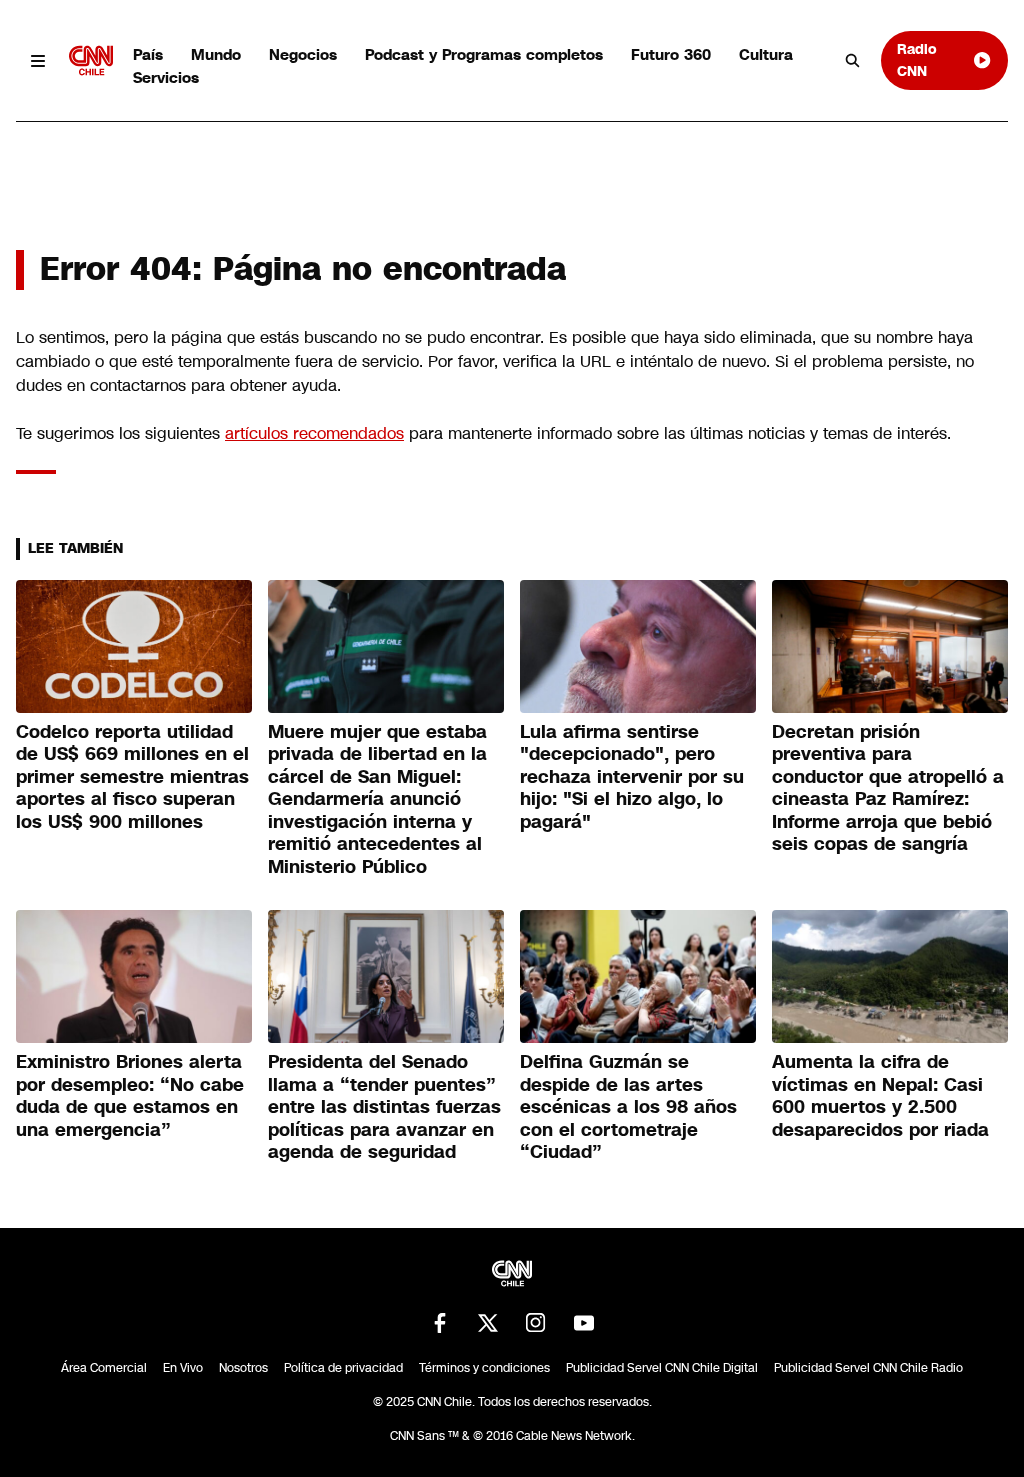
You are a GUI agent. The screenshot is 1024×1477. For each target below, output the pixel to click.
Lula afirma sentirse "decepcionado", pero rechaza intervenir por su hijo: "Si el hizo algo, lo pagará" (632, 777)
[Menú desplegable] (38, 60)
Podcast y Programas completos (484, 54)
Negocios (303, 54)
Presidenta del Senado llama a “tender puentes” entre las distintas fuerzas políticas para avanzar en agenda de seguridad (384, 1107)
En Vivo (183, 1368)
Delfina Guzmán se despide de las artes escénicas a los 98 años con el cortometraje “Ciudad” (628, 1107)
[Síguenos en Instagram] (536, 1323)
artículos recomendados (314, 433)
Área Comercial (104, 1368)
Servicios (166, 77)
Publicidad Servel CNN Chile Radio (868, 1368)
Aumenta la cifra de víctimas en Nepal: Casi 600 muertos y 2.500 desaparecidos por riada (880, 1096)
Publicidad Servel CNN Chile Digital (662, 1368)
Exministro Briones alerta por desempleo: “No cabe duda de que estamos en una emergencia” (130, 1096)
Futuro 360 (671, 54)
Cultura (766, 54)
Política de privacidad (343, 1368)
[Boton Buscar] (853, 61)
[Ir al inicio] (91, 60)
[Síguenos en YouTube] (584, 1323)
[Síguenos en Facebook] (440, 1323)
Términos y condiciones (484, 1368)
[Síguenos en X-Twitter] (488, 1323)
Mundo (216, 54)
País (148, 54)
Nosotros (243, 1368)
